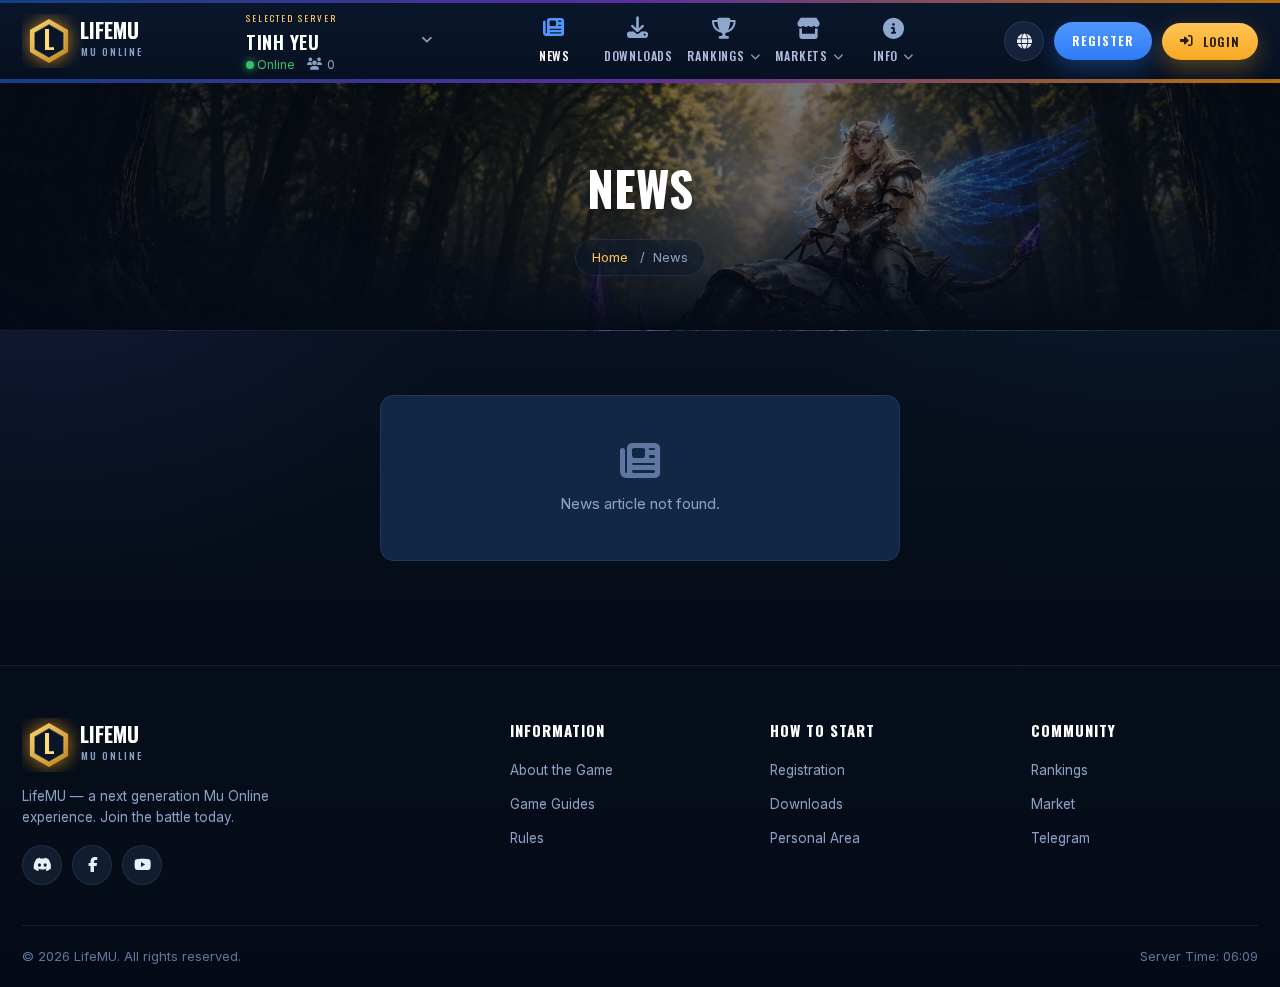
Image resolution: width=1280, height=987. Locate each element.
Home (610, 257)
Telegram (1060, 838)
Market (1053, 804)
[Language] (1024, 41)
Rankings (1059, 770)
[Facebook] (92, 865)
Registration (807, 770)
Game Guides (552, 804)
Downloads (806, 804)
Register (1103, 40)
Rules (527, 838)
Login (1221, 41)
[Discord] (42, 865)
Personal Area (815, 838)
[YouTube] (142, 865)
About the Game (561, 770)
